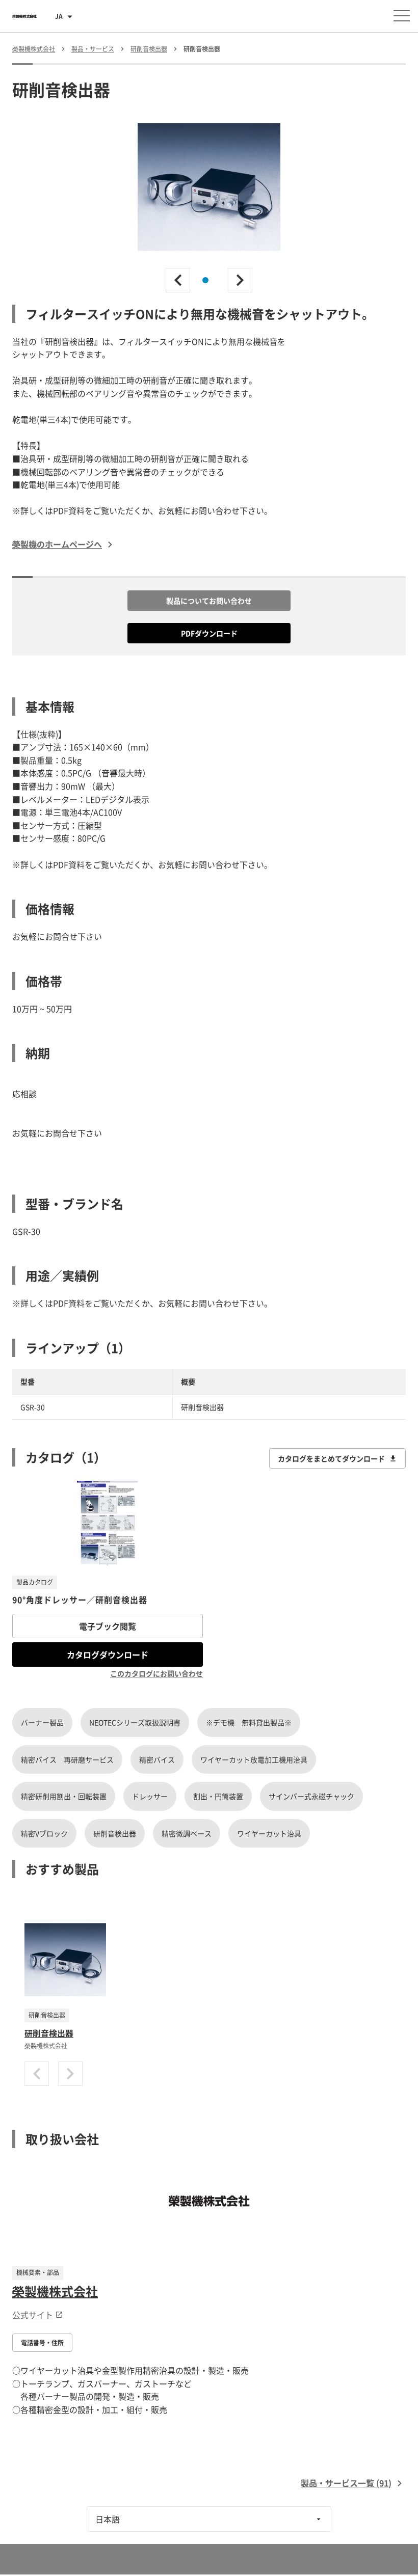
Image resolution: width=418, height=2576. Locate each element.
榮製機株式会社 (55, 2291)
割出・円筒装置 (218, 1796)
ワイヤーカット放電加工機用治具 (254, 1759)
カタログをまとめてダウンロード (331, 1458)
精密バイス (157, 1759)
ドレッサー (150, 1796)
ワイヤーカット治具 (269, 1833)
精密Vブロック (44, 1833)
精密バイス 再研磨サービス (67, 1759)
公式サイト (33, 2315)
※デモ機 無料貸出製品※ (249, 1722)
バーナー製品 (42, 1722)
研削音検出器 (115, 1833)
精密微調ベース (187, 1833)
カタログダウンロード (108, 1655)
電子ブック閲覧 (108, 1626)
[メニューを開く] (402, 16)
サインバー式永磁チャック (311, 1796)
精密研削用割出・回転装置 (64, 1796)
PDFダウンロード (209, 633)
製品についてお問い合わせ (209, 601)
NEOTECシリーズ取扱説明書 (135, 1722)
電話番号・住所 (42, 2343)
